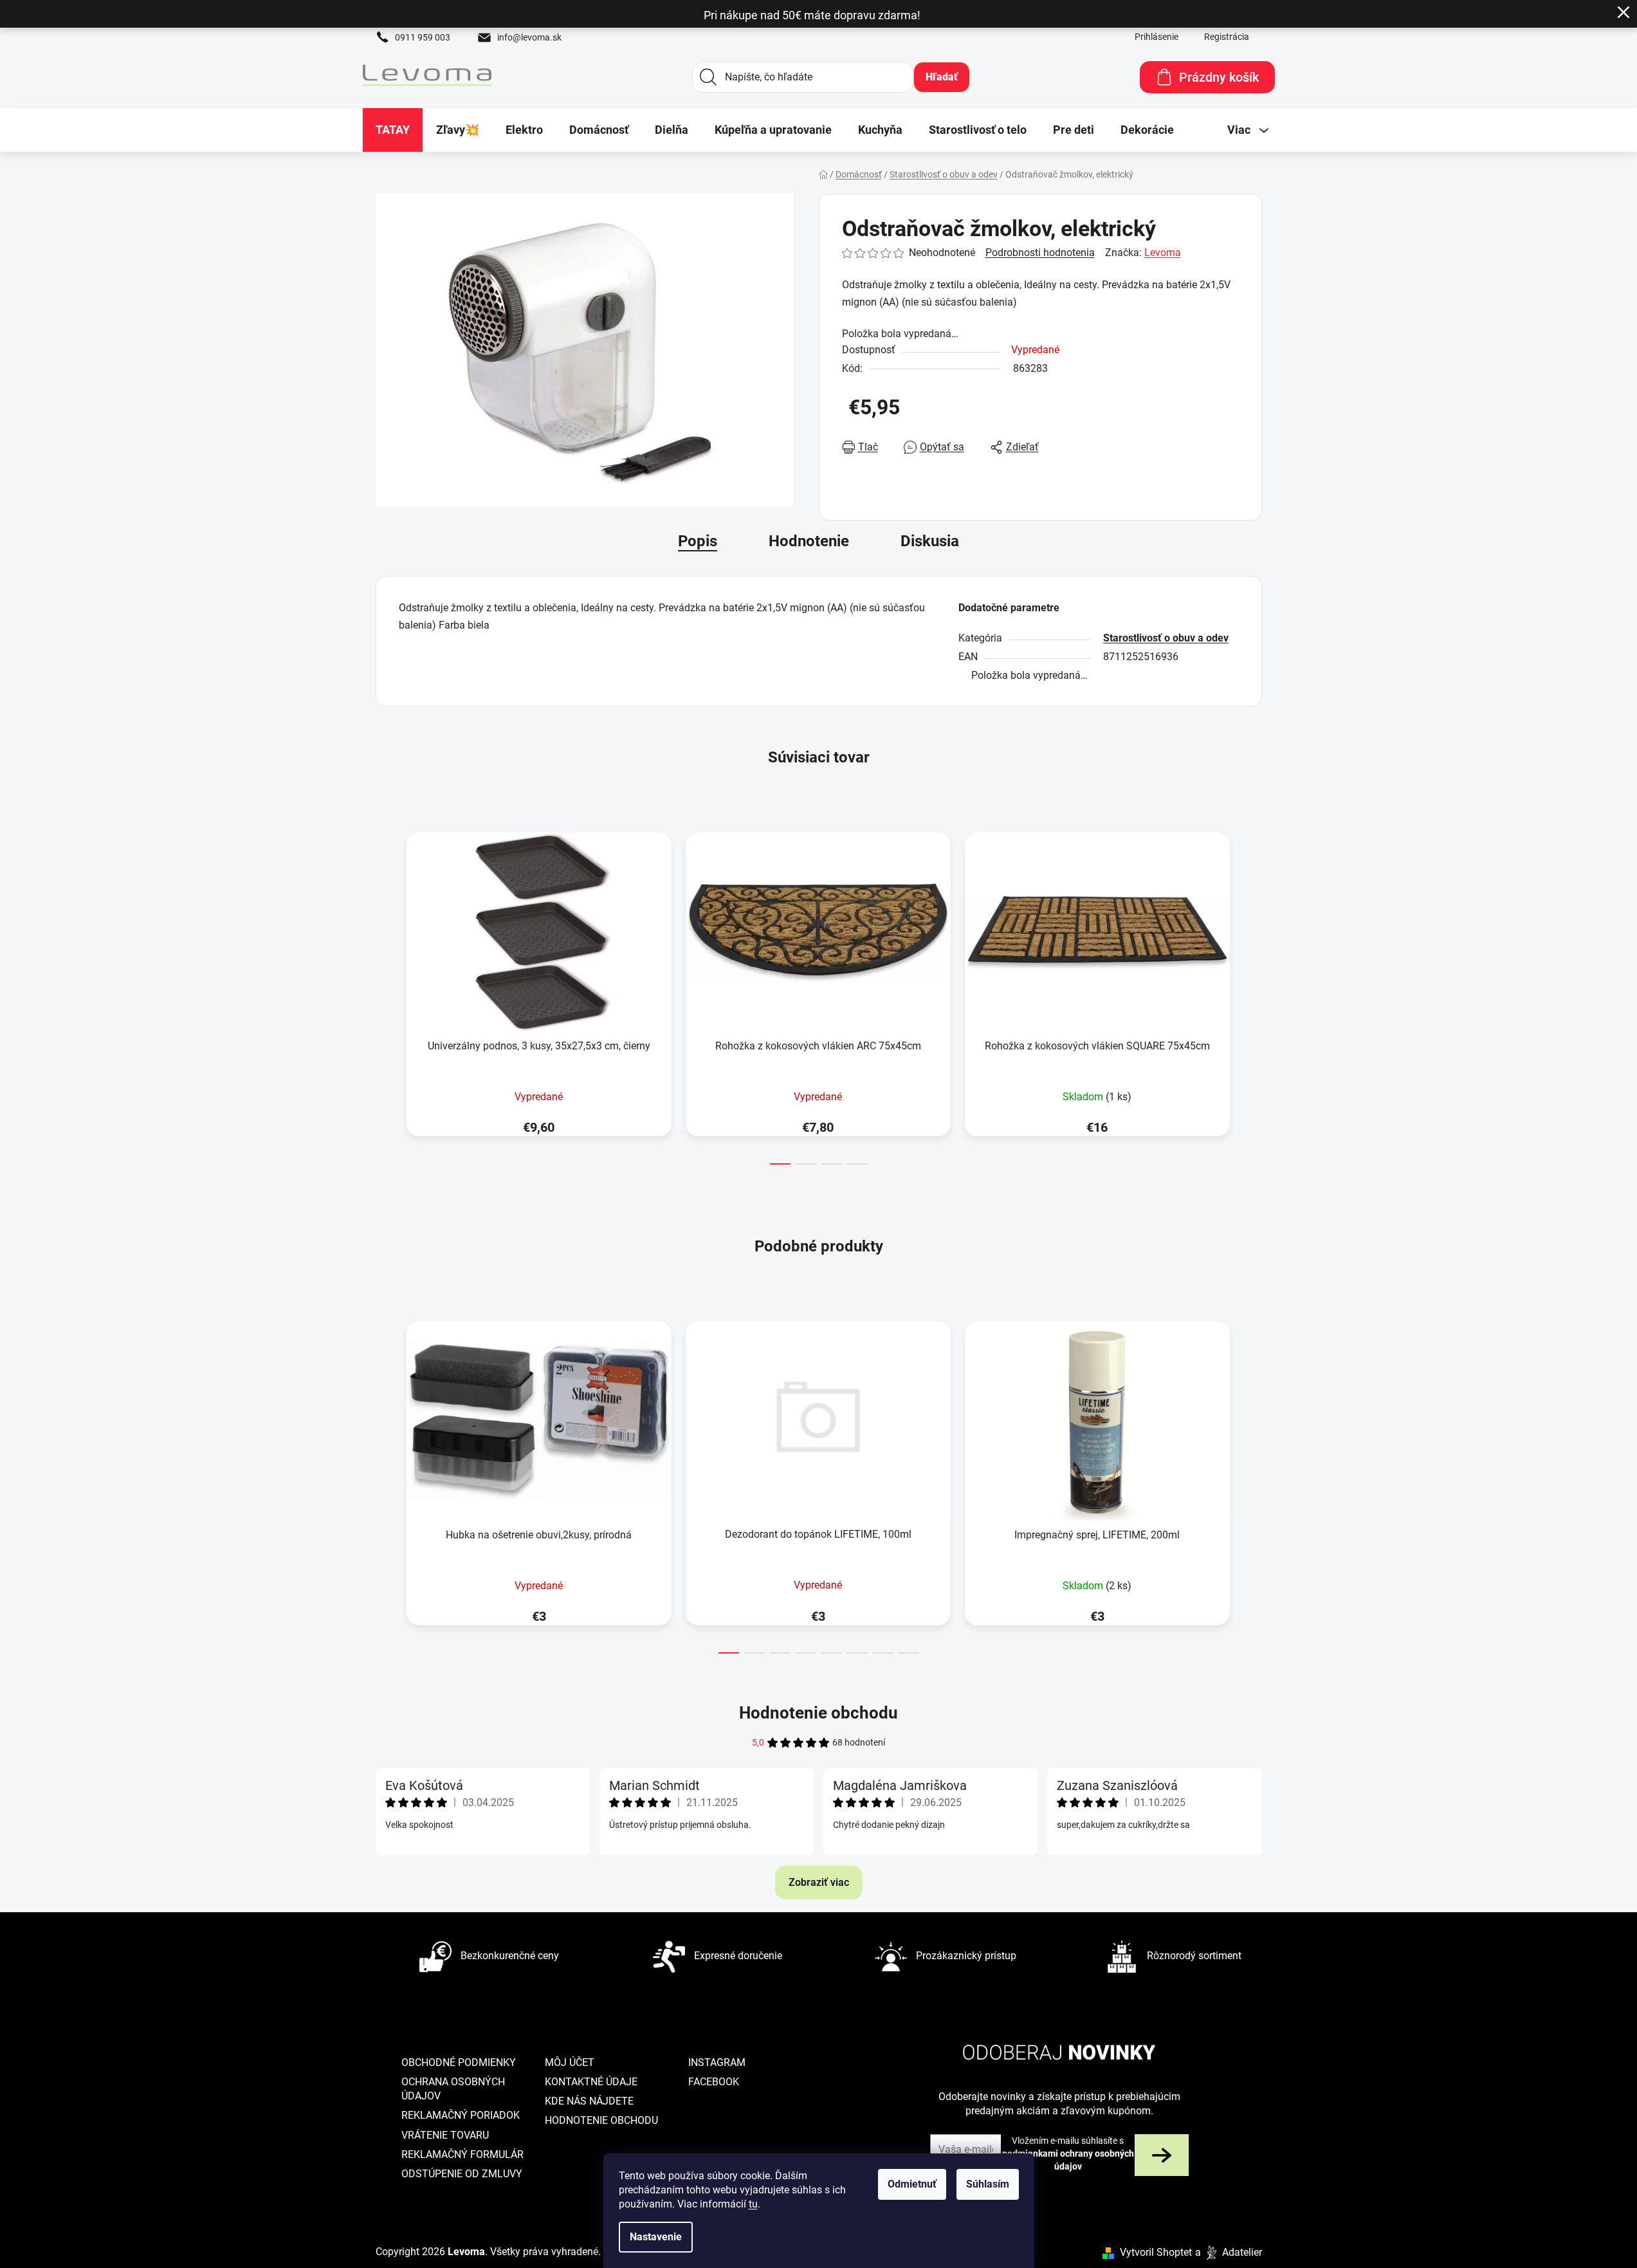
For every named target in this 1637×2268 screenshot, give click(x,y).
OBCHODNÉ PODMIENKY (459, 2062)
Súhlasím (988, 2184)
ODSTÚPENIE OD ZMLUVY (462, 2174)
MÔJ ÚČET (570, 2062)
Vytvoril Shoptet (1156, 2252)
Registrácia (1227, 37)
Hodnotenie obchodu (818, 1713)
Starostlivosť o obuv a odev (1166, 638)
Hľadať (942, 77)
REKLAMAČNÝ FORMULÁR (462, 2154)
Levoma (1163, 253)
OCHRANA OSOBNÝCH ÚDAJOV (453, 2089)
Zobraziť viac (819, 1882)
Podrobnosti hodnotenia (1040, 253)
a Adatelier (1229, 2252)
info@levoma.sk (529, 37)
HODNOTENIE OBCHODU (601, 2120)
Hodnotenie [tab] (809, 541)
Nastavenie (656, 2237)
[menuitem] (393, 130)
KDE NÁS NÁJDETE (589, 2101)
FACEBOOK (714, 2082)
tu (753, 2204)
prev (386, 995)
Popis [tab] (698, 541)
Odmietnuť (912, 2184)
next (1252, 995)
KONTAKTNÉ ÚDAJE (591, 2082)
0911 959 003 (423, 37)
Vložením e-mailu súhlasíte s (1068, 2154)
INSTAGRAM (717, 2062)
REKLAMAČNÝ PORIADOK (461, 2115)
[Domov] (823, 174)
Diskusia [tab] (930, 541)
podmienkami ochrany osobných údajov (1068, 2160)
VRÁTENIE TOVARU (445, 2135)
